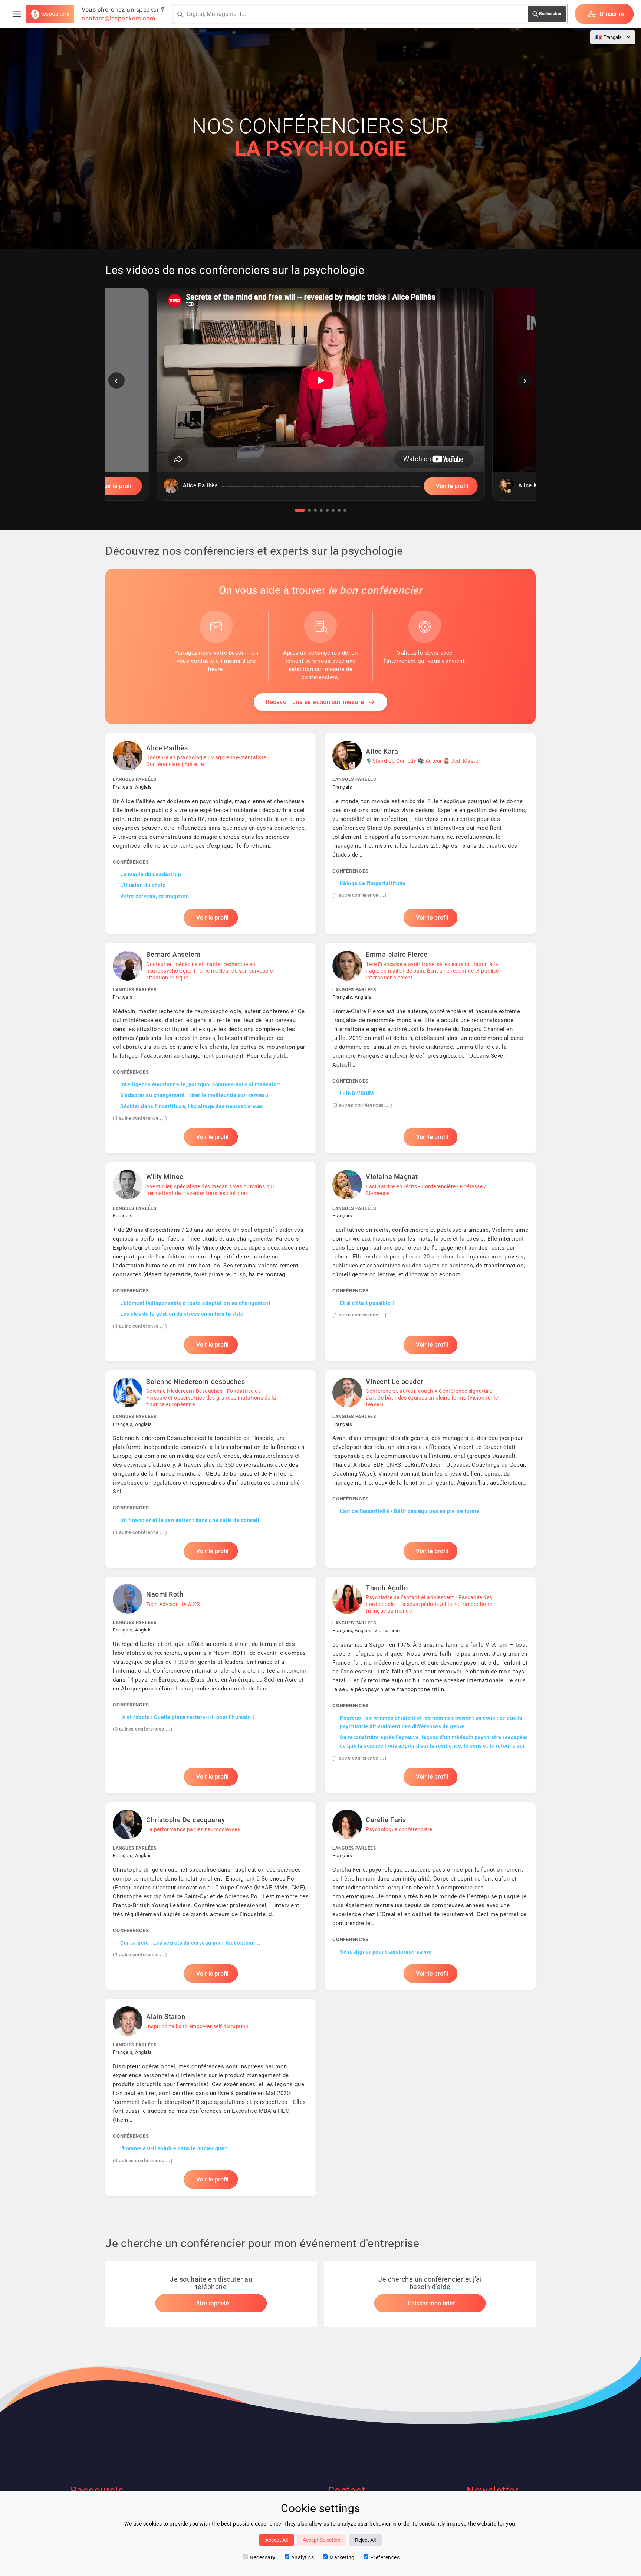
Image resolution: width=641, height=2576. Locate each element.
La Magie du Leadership (151, 874)
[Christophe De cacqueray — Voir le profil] (211, 1896)
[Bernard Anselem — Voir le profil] (211, 1048)
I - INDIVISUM (357, 1093)
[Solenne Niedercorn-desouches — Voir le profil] (211, 1469)
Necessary (263, 2557)
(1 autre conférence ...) (359, 895)
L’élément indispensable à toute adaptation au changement (195, 1303)
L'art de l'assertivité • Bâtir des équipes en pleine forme (410, 1511)
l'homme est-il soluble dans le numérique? (174, 2148)
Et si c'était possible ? (367, 1303)
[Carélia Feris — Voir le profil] (430, 1896)
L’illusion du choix (143, 885)
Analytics (303, 2557)
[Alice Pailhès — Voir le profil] (211, 834)
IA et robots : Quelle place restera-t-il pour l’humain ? (188, 1717)
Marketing (342, 2557)
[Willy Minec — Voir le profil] (211, 1262)
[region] (320, 400)
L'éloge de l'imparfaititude (373, 883)
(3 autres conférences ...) (362, 1105)
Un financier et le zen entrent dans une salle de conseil (190, 1520)
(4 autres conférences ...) (143, 2161)
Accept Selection (322, 2540)
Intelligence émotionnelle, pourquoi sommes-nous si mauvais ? (200, 1084)
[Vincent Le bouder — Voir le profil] (430, 1469)
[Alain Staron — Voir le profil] (211, 2097)
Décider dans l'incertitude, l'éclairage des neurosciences (192, 1106)
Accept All (277, 2540)
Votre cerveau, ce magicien (155, 896)
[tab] (300, 510)
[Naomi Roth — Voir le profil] (211, 1685)
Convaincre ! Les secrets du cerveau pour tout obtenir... (190, 1943)
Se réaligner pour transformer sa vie (386, 1952)
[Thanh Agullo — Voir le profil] (430, 1685)
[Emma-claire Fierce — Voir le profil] (430, 1048)
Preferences (385, 2557)
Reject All (365, 2540)
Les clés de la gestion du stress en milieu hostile (182, 1314)
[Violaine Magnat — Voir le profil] (430, 1262)
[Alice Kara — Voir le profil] (430, 834)
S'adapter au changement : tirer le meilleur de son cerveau (194, 1095)
